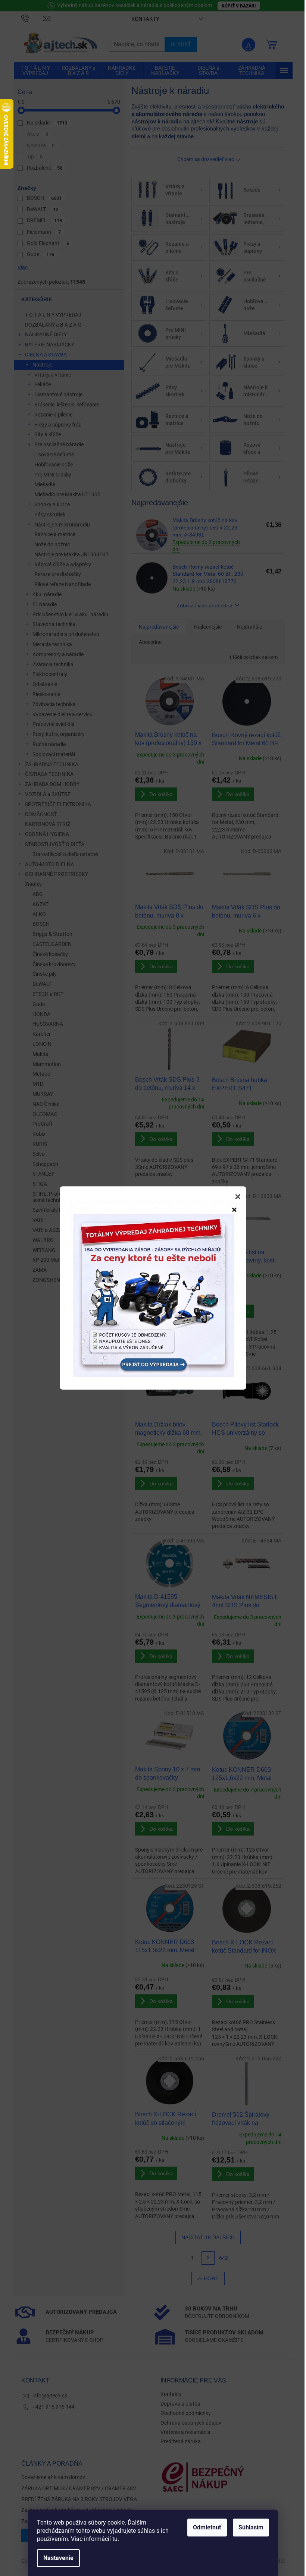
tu (115, 2539)
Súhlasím (251, 2527)
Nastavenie (58, 2558)
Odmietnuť (207, 2527)
